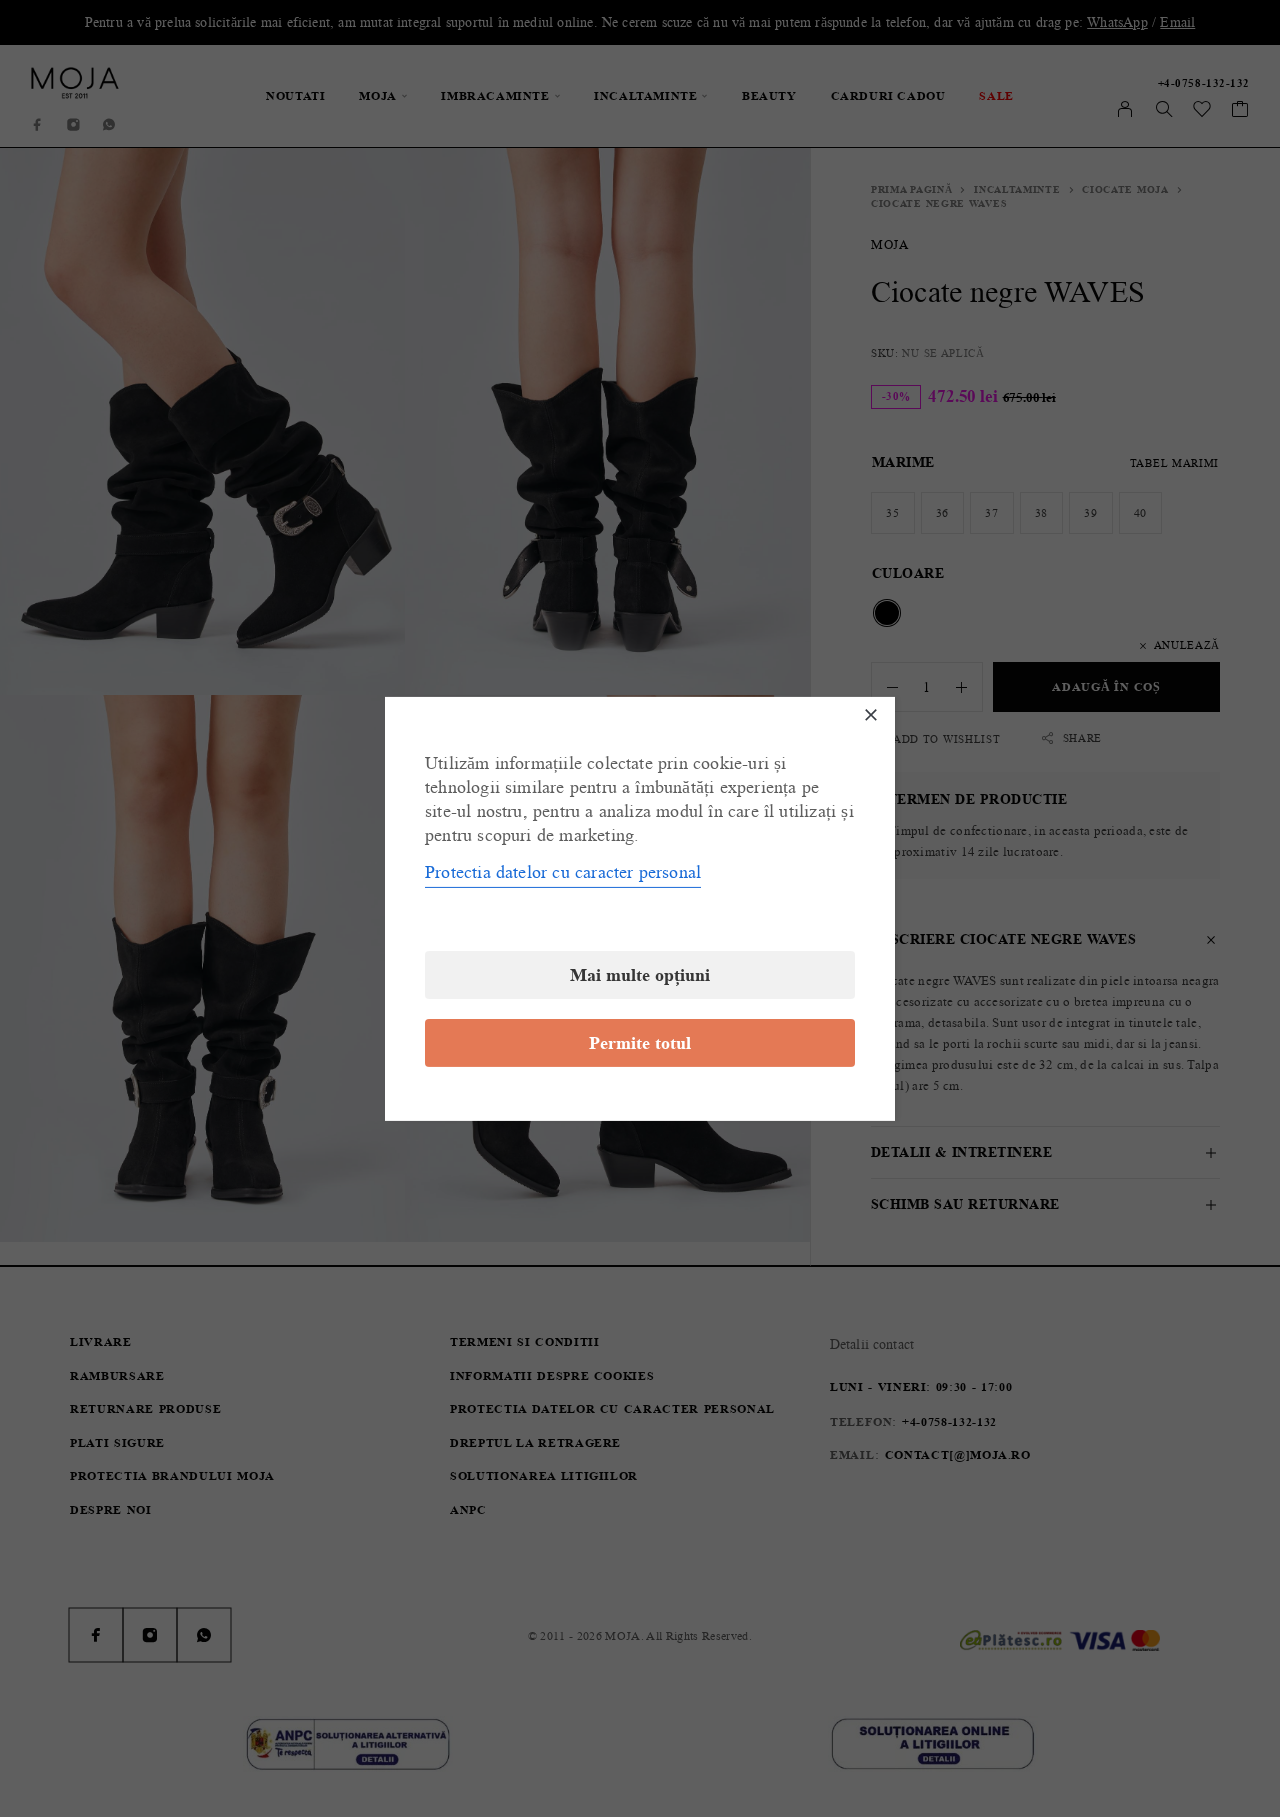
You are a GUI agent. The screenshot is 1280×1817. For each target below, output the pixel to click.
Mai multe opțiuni (640, 975)
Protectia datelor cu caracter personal (563, 872)
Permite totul (640, 1043)
